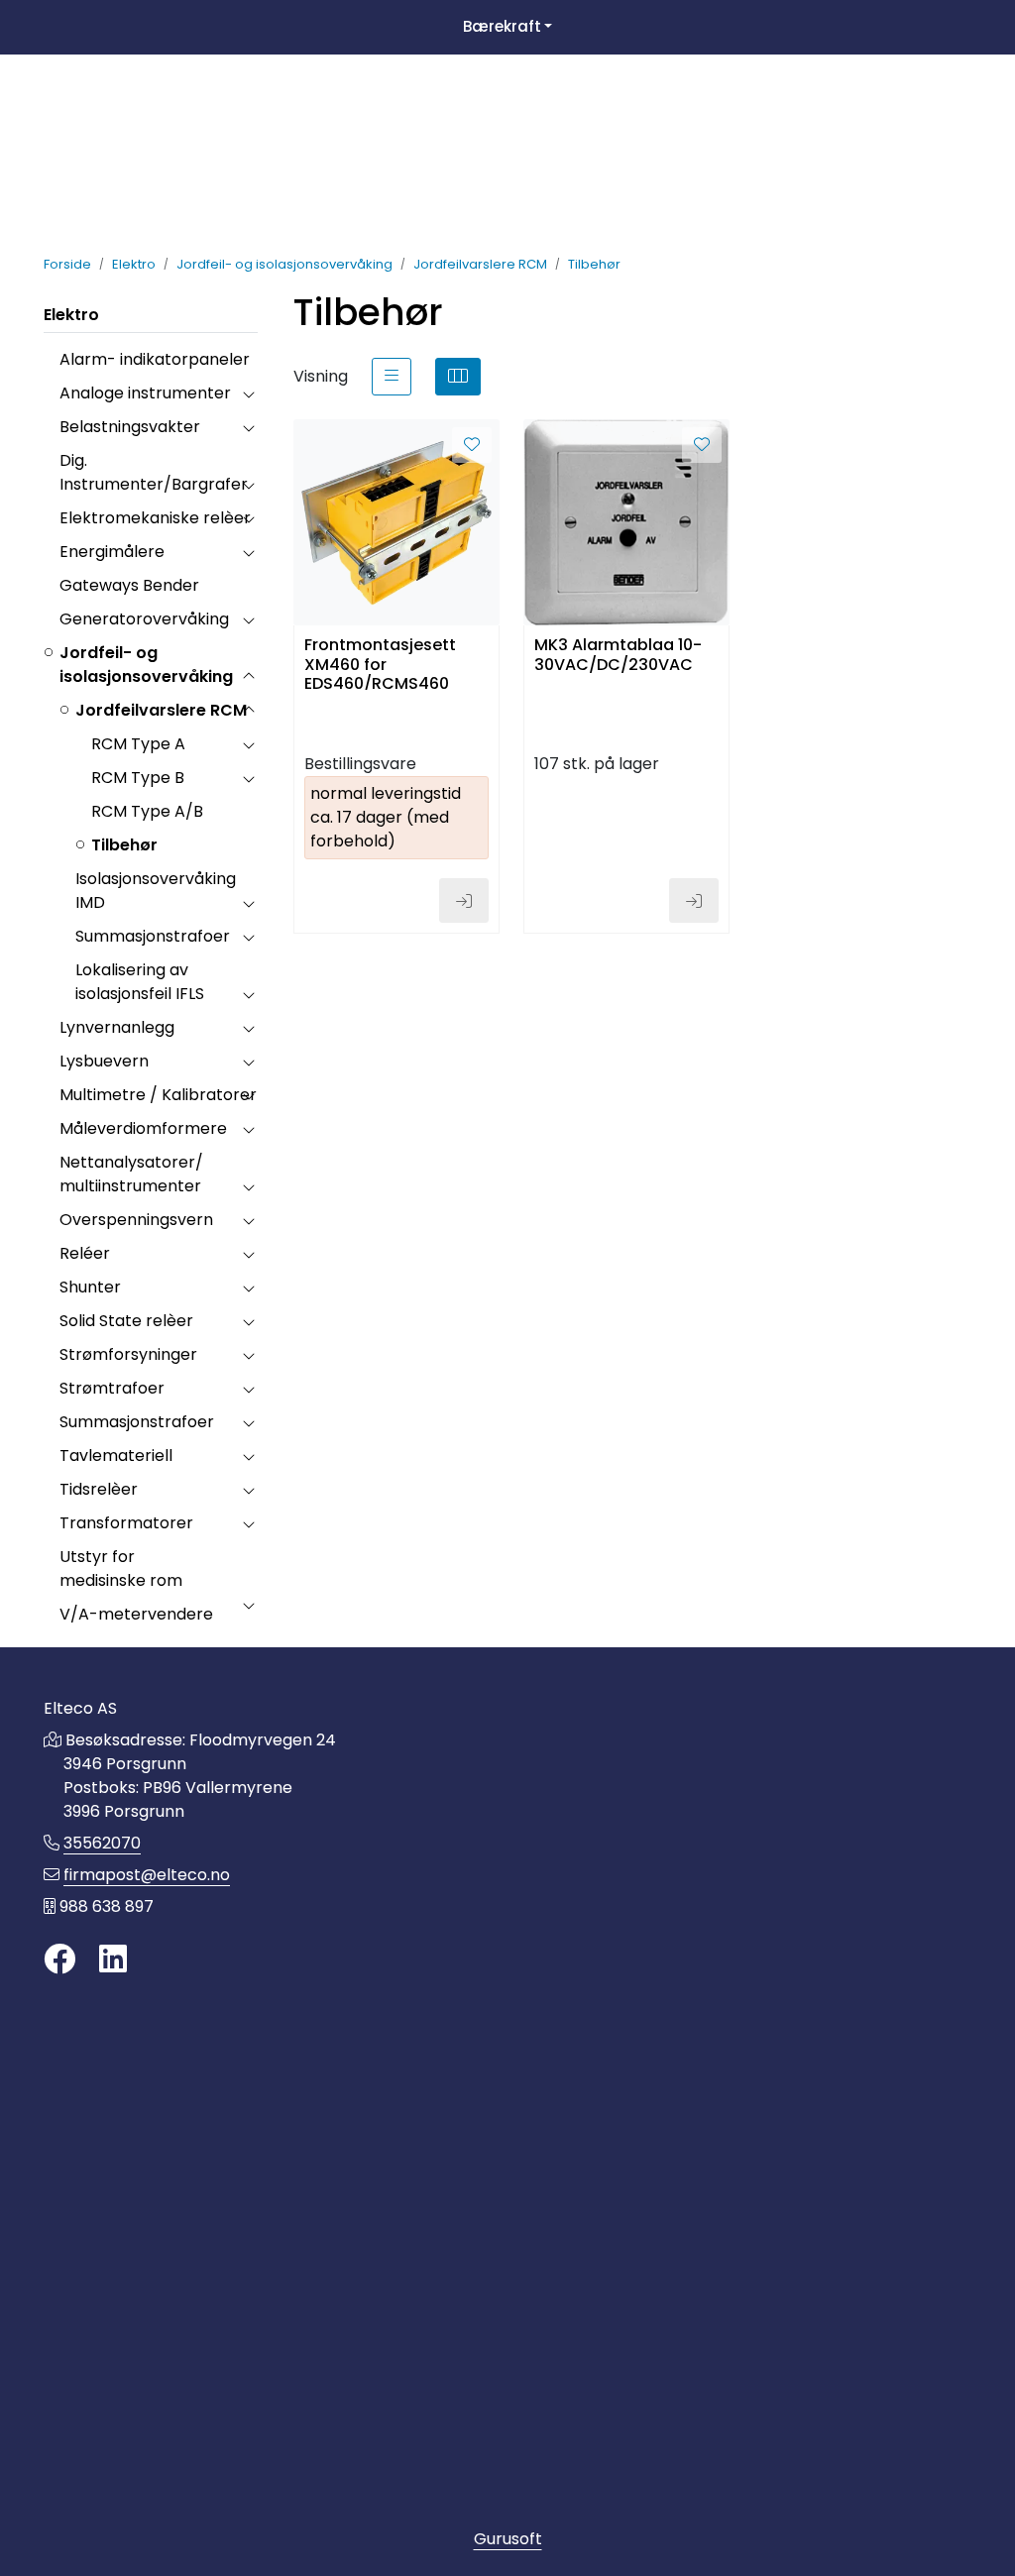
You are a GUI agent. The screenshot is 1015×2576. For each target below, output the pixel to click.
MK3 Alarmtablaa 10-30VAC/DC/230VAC (618, 655)
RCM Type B (138, 778)
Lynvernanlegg (117, 1027)
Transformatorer (126, 1523)
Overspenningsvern (136, 1220)
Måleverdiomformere (143, 1128)
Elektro (71, 315)
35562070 (102, 1843)
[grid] (458, 377)
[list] (392, 377)
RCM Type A (138, 744)
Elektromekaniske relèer (155, 518)
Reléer (85, 1253)
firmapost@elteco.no (147, 1875)
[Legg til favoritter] (472, 445)
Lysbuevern (104, 1061)
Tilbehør (124, 845)
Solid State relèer (126, 1321)
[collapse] (248, 393)
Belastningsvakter (130, 427)
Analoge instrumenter (145, 393)
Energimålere (112, 552)
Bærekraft (502, 26)
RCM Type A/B (147, 811)
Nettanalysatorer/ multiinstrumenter (131, 1174)
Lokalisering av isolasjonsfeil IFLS (140, 982)
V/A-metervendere (136, 1614)
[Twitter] (59, 1960)
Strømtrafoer (112, 1388)
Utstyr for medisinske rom (121, 1568)
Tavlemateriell (116, 1456)
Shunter (90, 1287)
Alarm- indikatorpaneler (155, 359)
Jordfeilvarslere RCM (161, 710)
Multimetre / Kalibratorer (158, 1095)
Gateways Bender (129, 585)
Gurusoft (508, 2539)
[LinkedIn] (113, 1960)
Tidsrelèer (99, 1489)
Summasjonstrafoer (153, 936)
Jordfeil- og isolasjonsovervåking (146, 665)
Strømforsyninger (128, 1354)
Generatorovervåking (144, 619)
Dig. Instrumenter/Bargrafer (154, 472)
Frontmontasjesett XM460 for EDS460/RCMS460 (380, 663)
